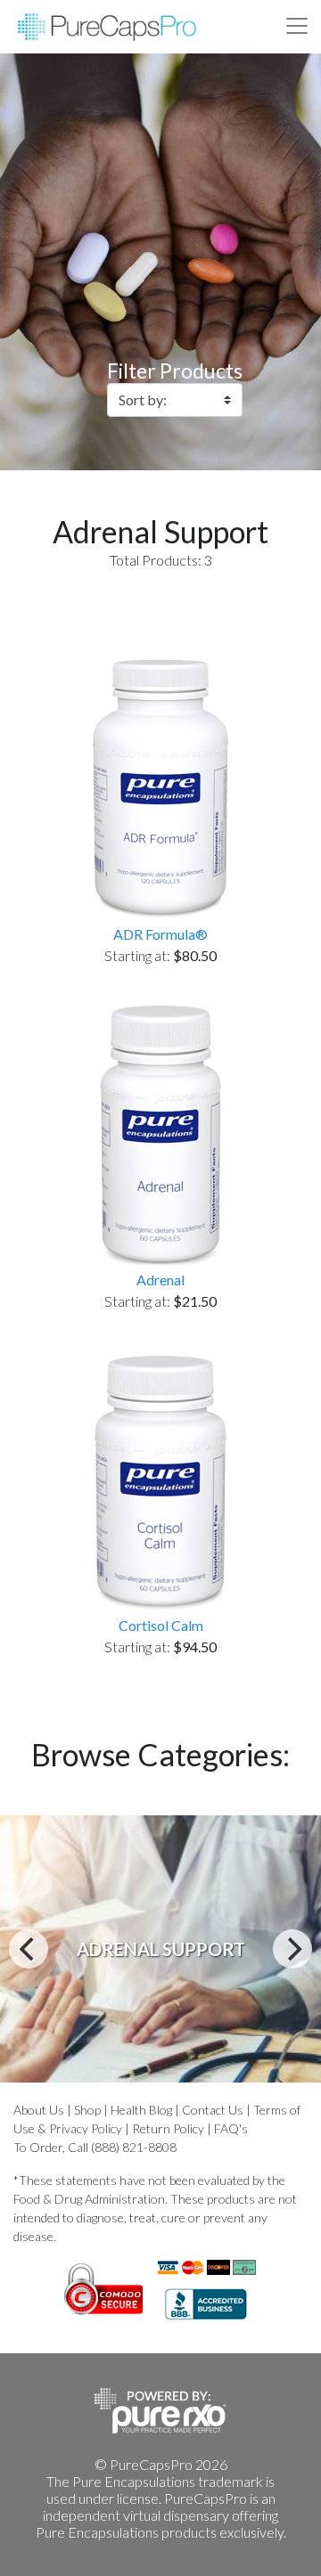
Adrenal (160, 1280)
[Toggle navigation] (297, 26)
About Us (39, 2110)
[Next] (292, 1949)
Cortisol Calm (161, 1625)
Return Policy (168, 2128)
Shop (87, 2110)
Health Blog (141, 2110)
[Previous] (29, 1949)
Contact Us (213, 2110)
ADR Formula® (160, 934)
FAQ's (231, 2128)
